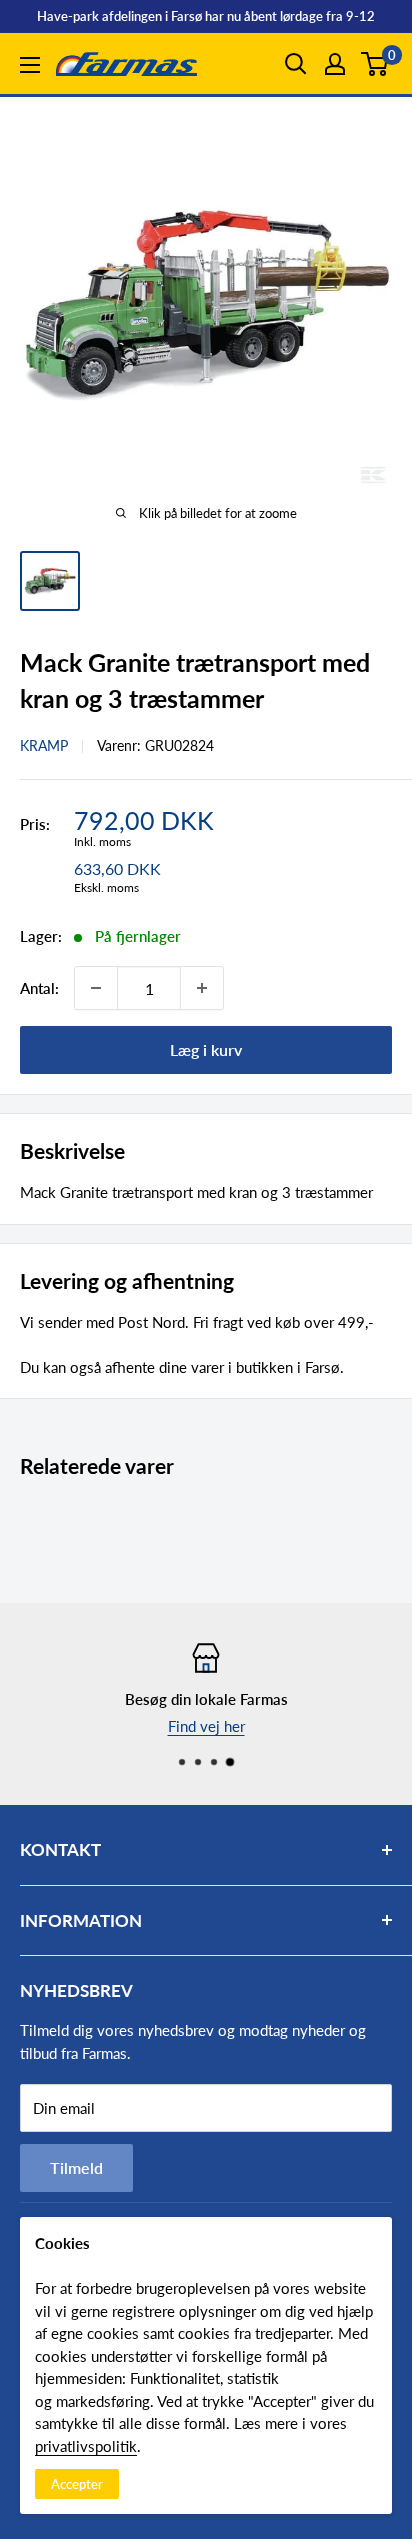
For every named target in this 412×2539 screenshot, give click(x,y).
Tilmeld (76, 2167)
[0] (375, 64)
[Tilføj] (202, 988)
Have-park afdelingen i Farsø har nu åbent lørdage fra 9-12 (206, 16)
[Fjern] (96, 988)
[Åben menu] (30, 65)
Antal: (39, 988)
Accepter (77, 2484)
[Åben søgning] (296, 64)
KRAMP (44, 745)
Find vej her (206, 1726)
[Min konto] (335, 64)
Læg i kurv (206, 1049)
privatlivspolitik (86, 2446)
